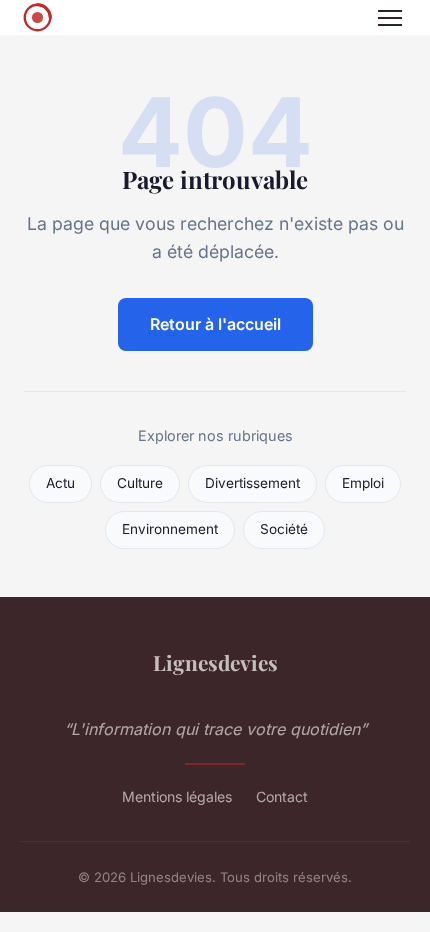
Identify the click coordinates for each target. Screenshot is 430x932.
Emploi (363, 483)
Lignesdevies (215, 662)
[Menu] (390, 18)
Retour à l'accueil (215, 324)
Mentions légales (177, 796)
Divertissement (252, 483)
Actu (60, 483)
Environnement (170, 529)
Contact (282, 796)
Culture (140, 483)
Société (284, 529)
